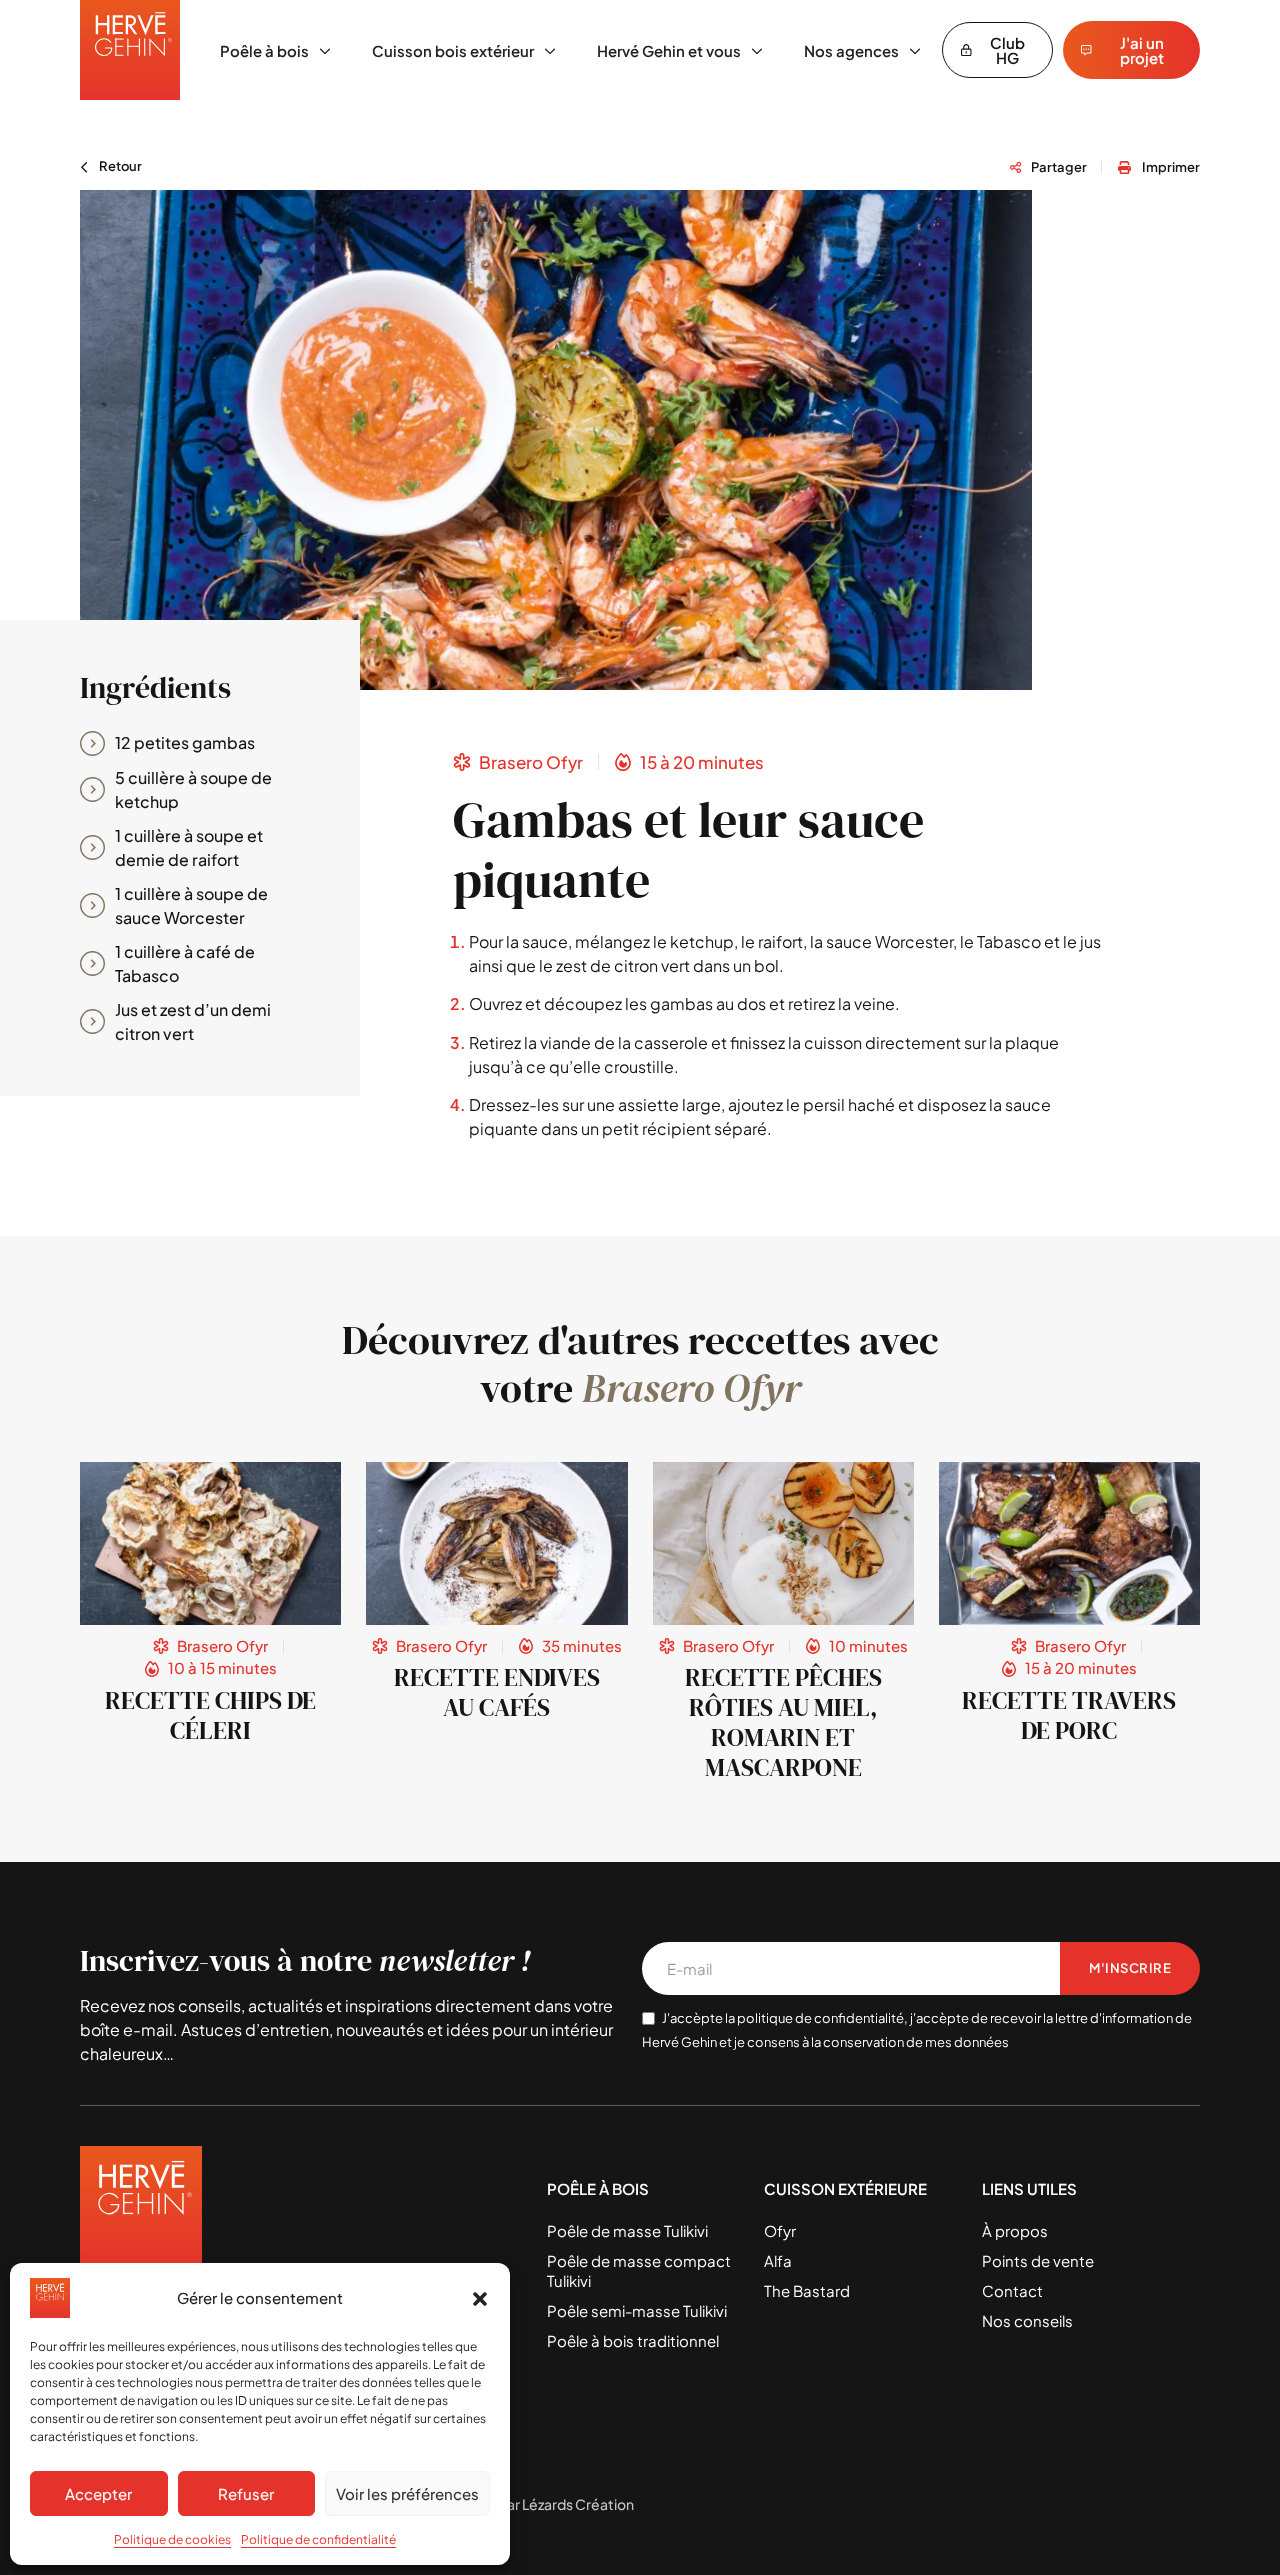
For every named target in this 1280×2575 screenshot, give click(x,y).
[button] (480, 2298)
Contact (1012, 2290)
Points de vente (1038, 2260)
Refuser (246, 2493)
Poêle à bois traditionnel (633, 2340)
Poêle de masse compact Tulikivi (639, 2270)
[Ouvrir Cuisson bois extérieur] (550, 51)
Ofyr (780, 2230)
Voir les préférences (407, 2493)
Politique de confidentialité (318, 2539)
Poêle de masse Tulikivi (627, 2230)
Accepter (98, 2493)
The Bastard (807, 2290)
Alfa (778, 2260)
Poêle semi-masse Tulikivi (637, 2310)
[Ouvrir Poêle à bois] (325, 51)
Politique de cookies (172, 2539)
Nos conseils (1027, 2320)
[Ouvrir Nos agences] (915, 51)
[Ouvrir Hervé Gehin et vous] (757, 51)
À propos (1015, 2230)
